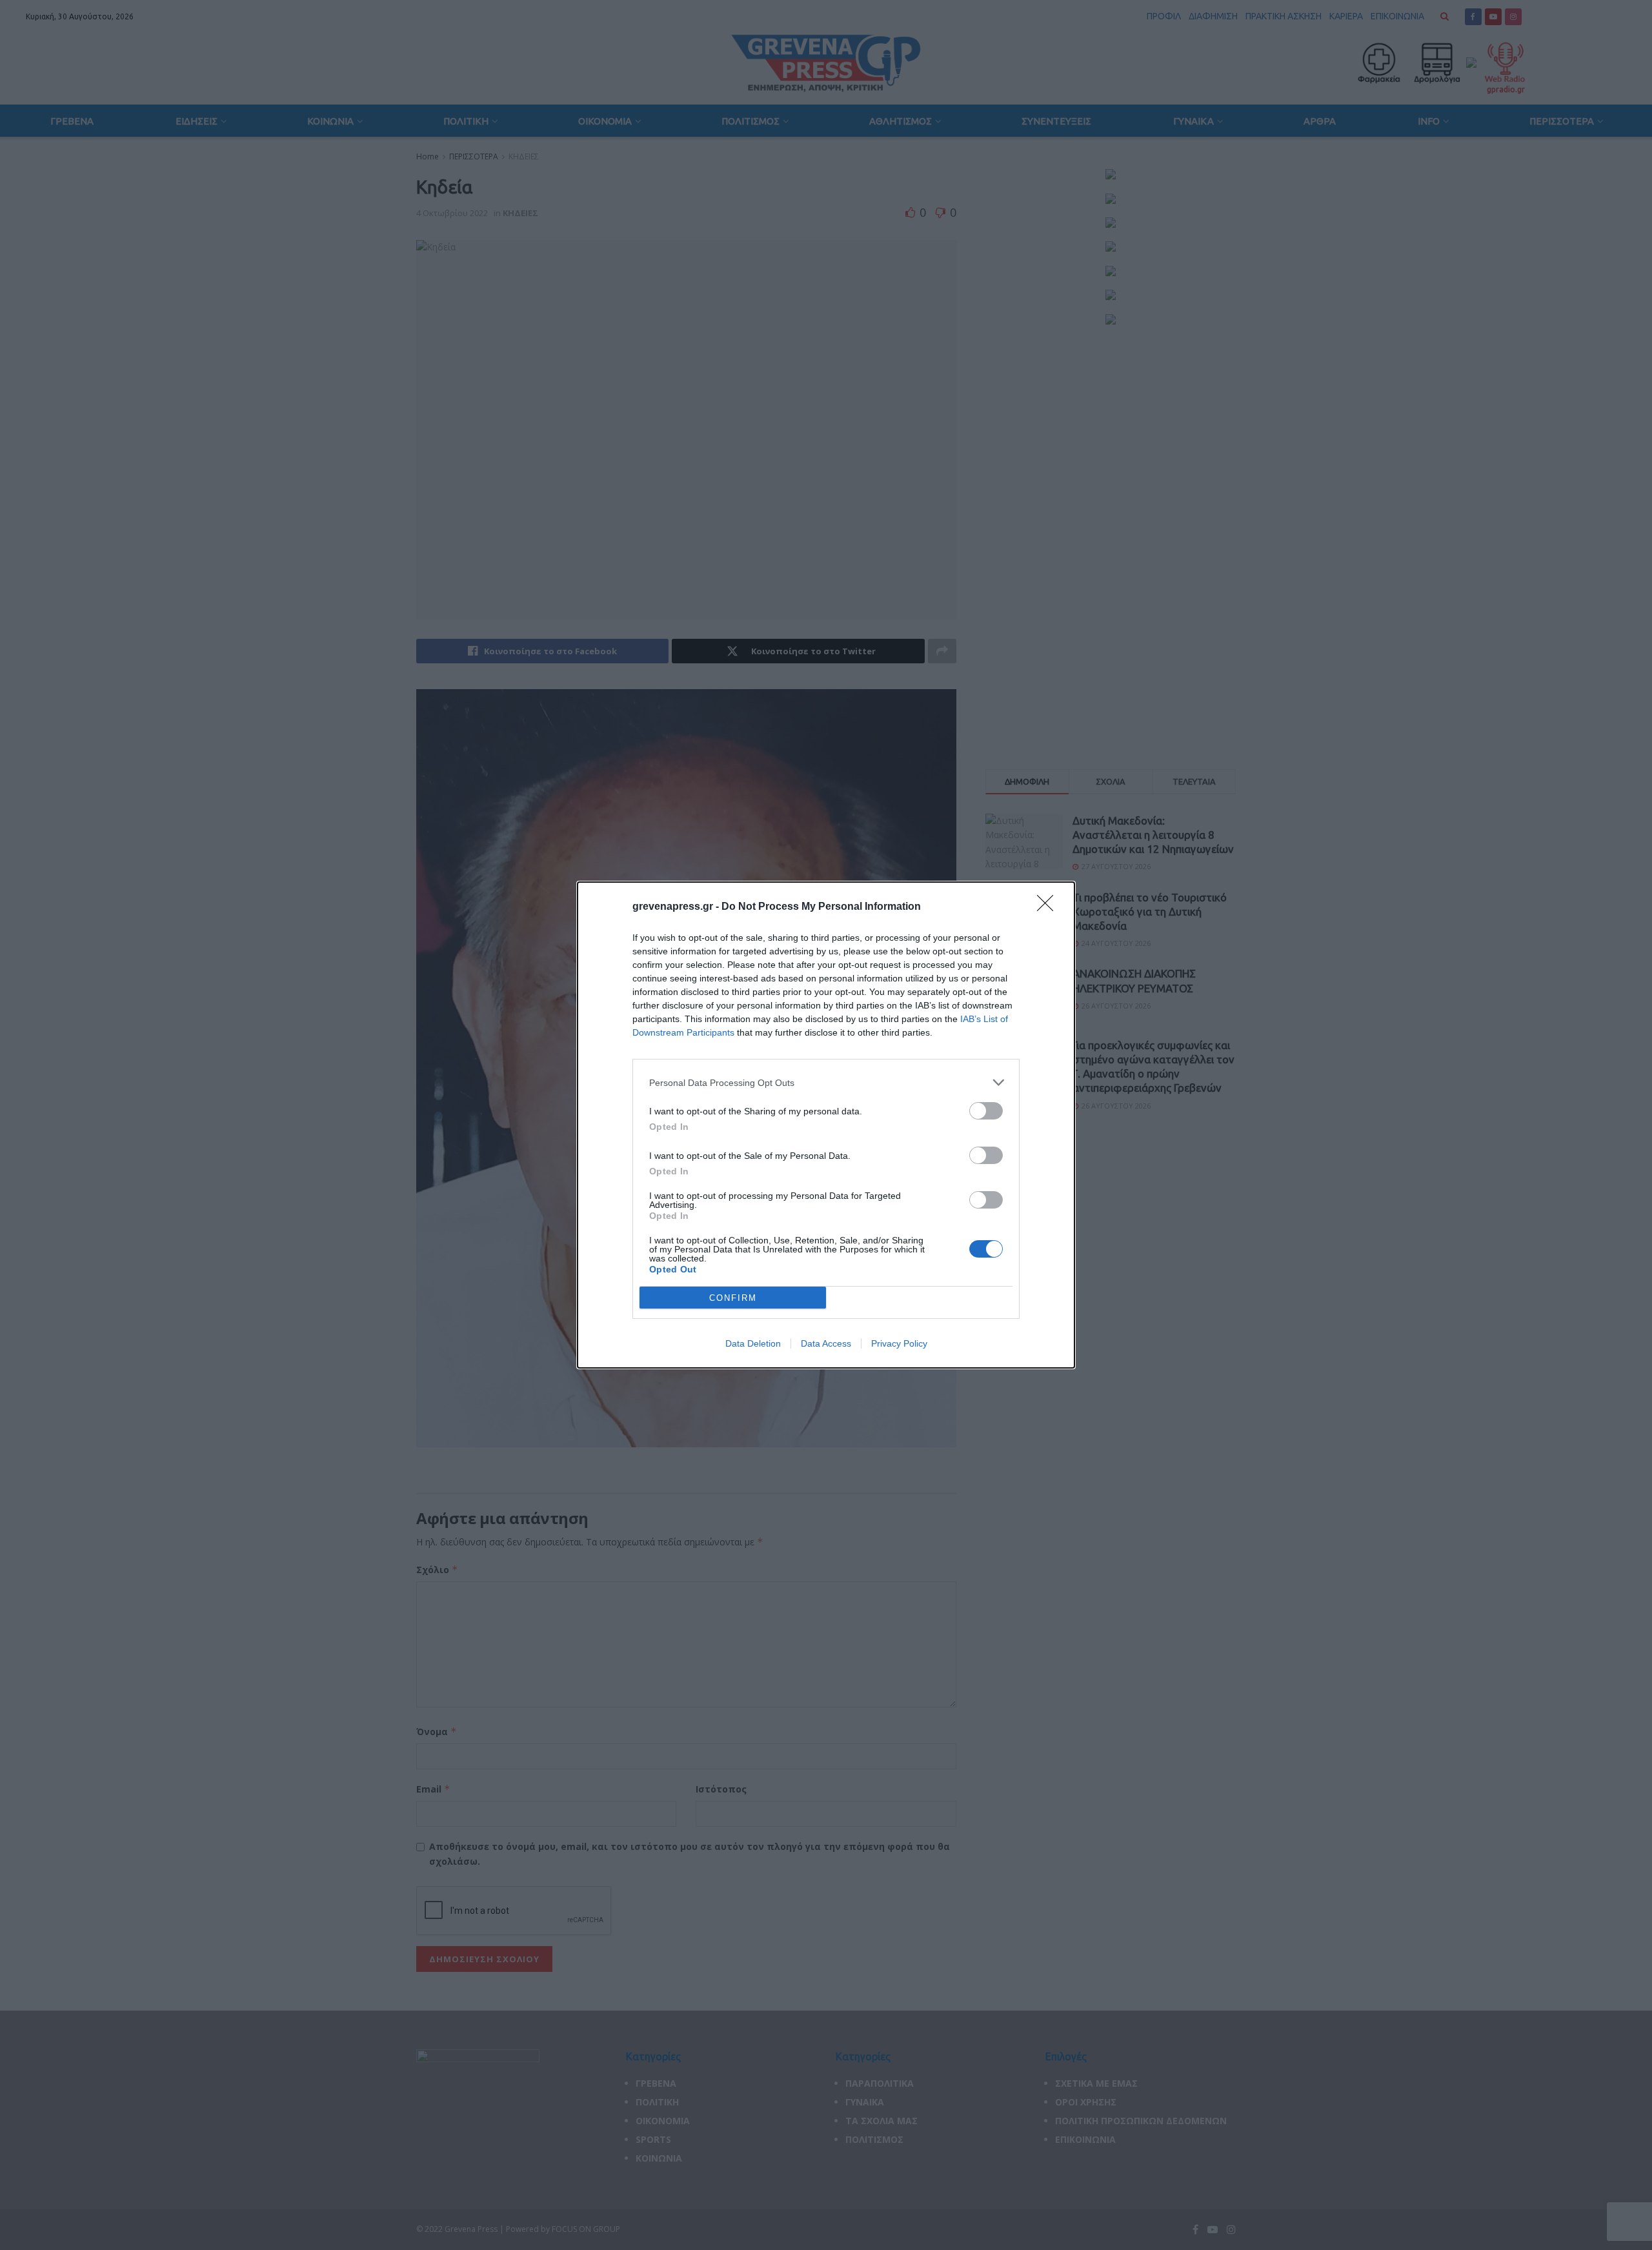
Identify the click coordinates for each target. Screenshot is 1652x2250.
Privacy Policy (899, 1343)
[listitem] (826, 1082)
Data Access (826, 1343)
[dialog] (826, 1125)
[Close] (1049, 907)
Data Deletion (753, 1343)
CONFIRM (733, 1298)
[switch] (986, 1111)
